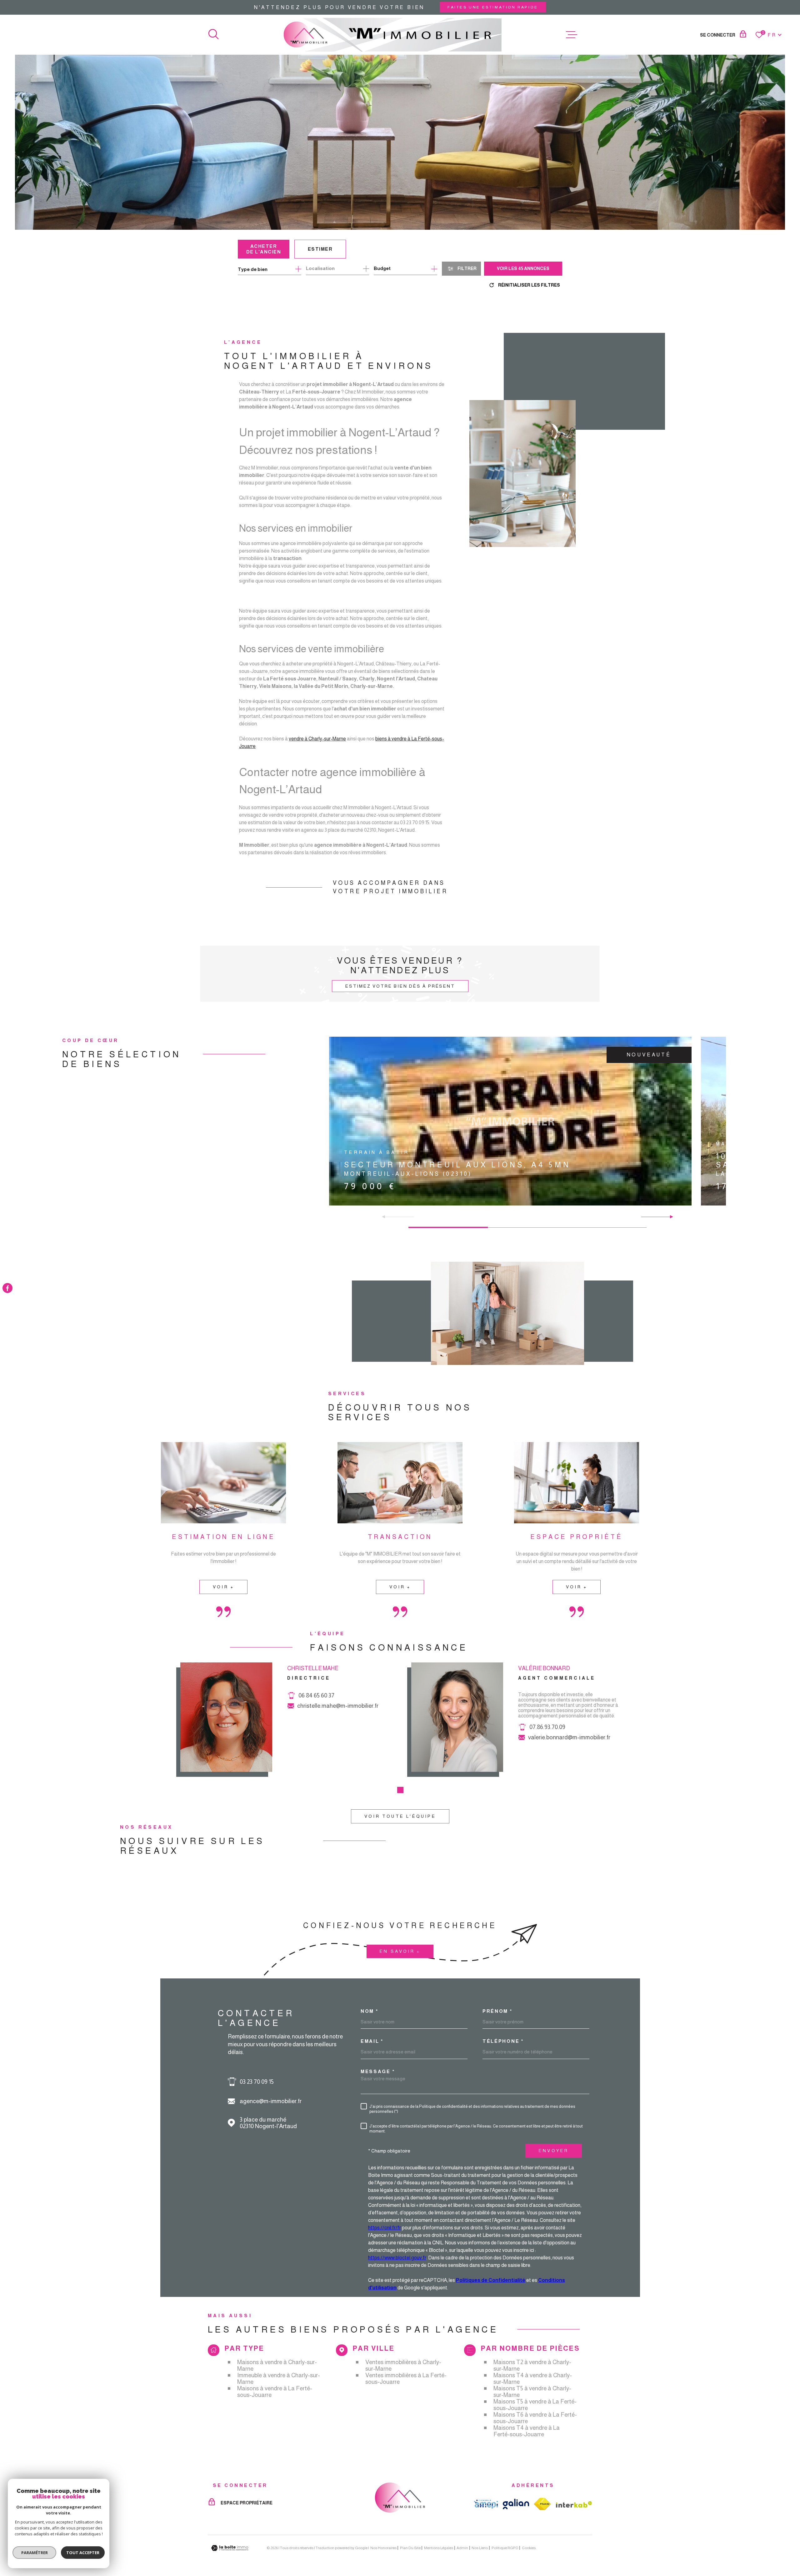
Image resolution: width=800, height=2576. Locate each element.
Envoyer (554, 2151)
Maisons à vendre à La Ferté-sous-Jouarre (275, 2392)
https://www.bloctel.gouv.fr (397, 2258)
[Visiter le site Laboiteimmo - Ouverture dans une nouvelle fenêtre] (230, 2548)
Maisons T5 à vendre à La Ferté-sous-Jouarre (535, 2405)
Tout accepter (83, 2553)
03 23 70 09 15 (257, 2082)
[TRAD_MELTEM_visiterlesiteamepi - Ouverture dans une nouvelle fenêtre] (486, 2504)
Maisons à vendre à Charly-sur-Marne (277, 2365)
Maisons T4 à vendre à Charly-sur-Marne (533, 2378)
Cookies (529, 2548)
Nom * (370, 2011)
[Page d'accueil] (393, 35)
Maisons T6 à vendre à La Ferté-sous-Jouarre (535, 2418)
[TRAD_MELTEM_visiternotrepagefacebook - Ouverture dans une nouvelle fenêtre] (7, 1288)
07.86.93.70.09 (547, 1727)
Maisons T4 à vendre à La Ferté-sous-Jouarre (527, 2431)
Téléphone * (503, 2041)
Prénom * (497, 2011)
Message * (378, 2071)
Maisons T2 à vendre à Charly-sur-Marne (532, 2365)
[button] (386, 1217)
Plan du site (410, 2548)
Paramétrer (35, 2553)
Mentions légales (439, 2548)
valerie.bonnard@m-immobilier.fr (569, 1737)
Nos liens (480, 2548)
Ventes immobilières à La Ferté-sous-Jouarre (406, 2378)
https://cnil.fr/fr (385, 2228)
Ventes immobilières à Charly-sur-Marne (403, 2365)
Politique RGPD (505, 2548)
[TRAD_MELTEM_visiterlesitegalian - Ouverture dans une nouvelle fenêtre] (516, 2504)
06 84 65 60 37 (316, 1695)
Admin (462, 2548)
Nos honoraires (383, 2548)
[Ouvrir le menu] (572, 35)
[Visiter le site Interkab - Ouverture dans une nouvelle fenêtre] (574, 2504)
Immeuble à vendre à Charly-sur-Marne (279, 2378)
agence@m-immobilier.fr (271, 2101)
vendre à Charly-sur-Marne (317, 739)
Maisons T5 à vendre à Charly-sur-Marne (532, 2392)
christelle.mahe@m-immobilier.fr (338, 1706)
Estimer (320, 249)
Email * (372, 2041)
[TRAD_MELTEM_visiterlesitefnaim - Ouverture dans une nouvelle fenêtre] (542, 2504)
